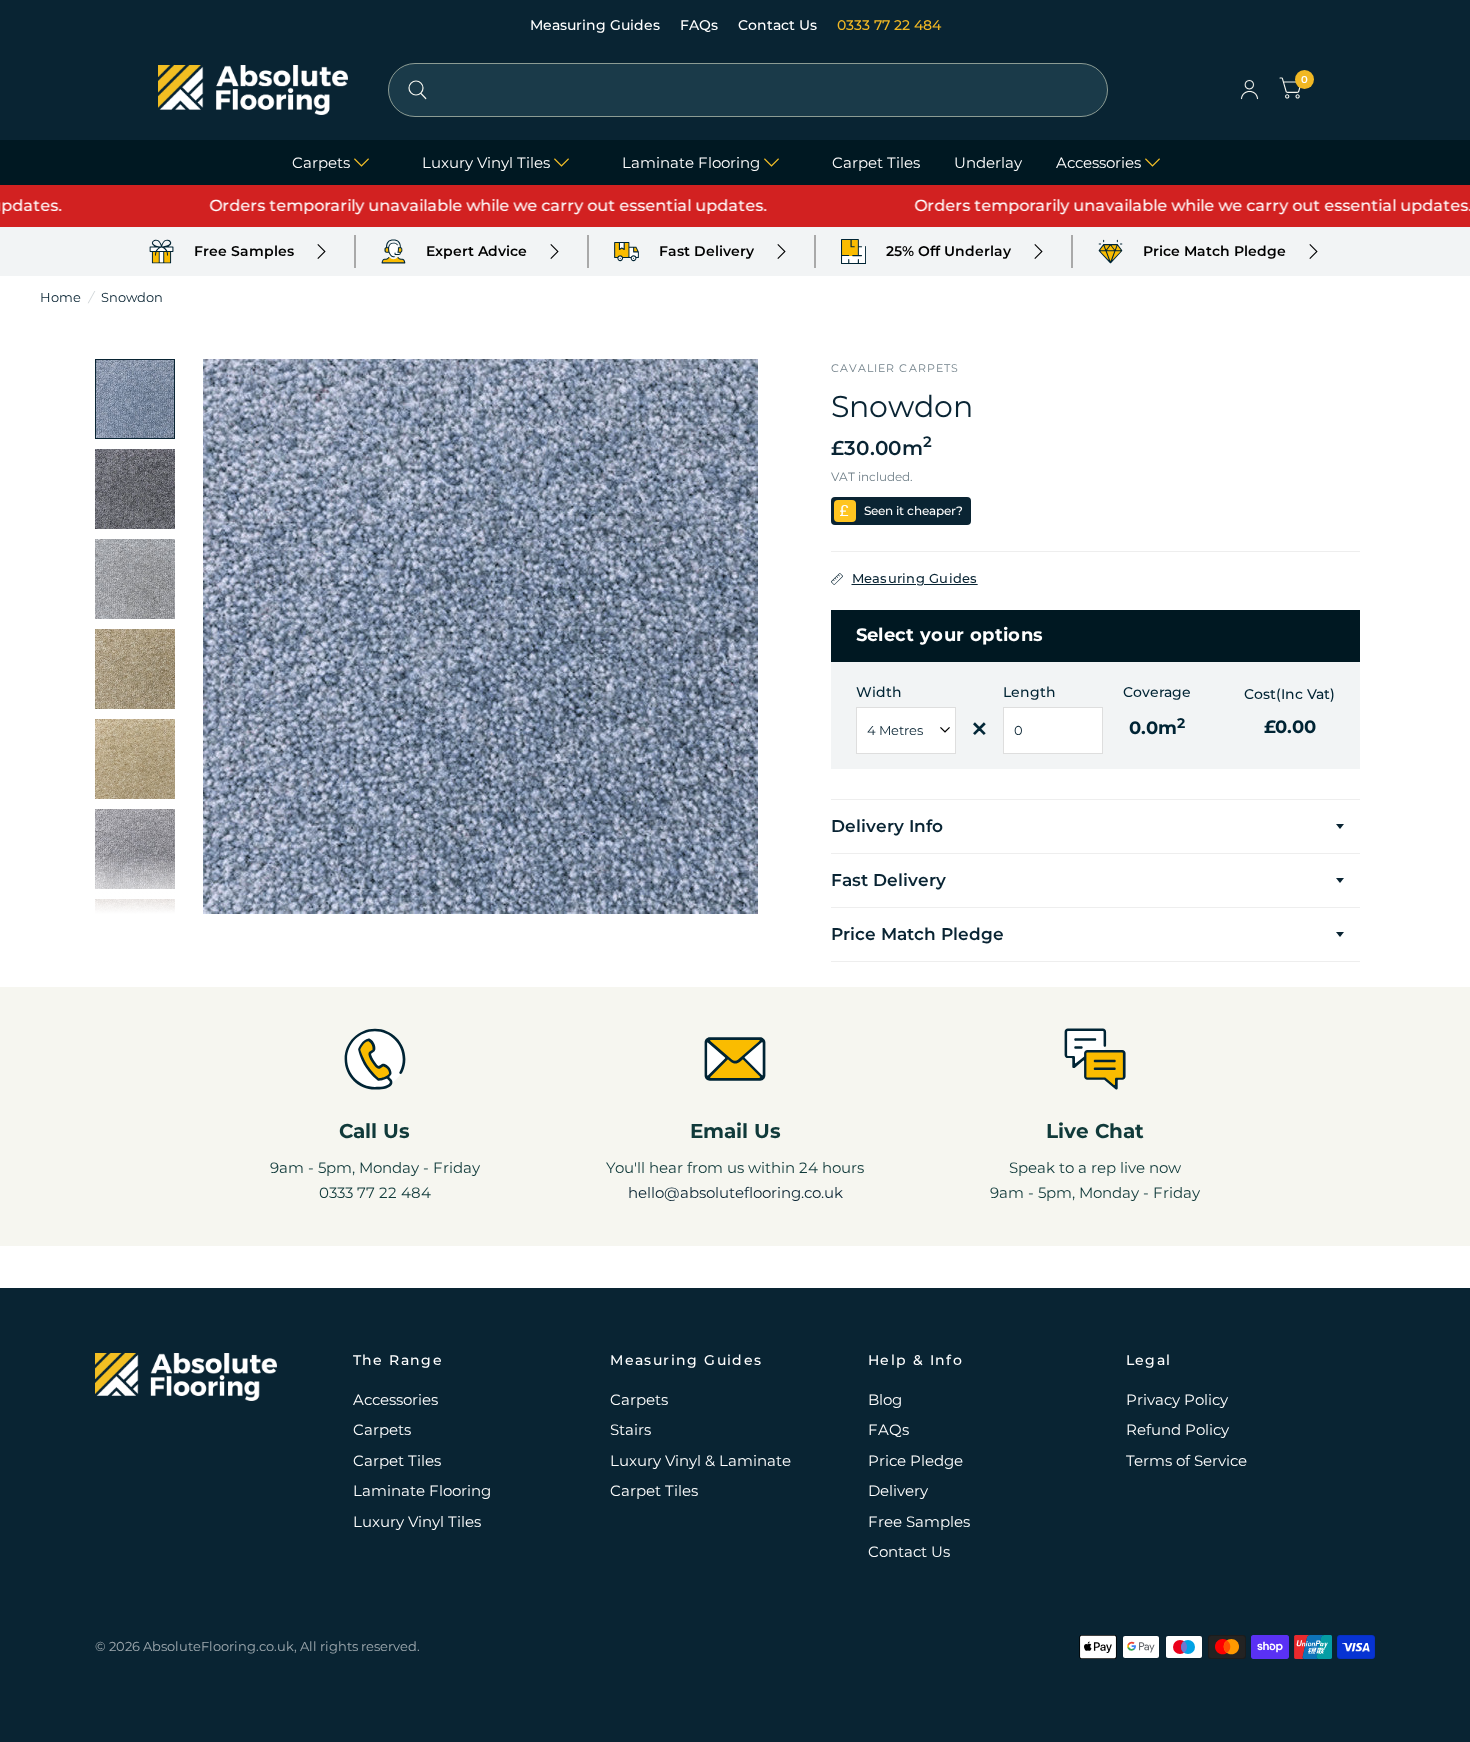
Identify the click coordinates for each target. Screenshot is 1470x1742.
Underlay (988, 162)
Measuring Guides (597, 25)
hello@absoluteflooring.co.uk (735, 1192)
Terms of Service (1186, 1460)
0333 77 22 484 (889, 25)
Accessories (1098, 162)
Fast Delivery (888, 880)
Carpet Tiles (876, 162)
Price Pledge (915, 1460)
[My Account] (1249, 90)
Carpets (321, 162)
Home (60, 297)
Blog (885, 1399)
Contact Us (779, 25)
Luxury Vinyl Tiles (486, 162)
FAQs (701, 25)
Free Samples (919, 1521)
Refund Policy (1177, 1429)
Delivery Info (887, 826)
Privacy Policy (1177, 1399)
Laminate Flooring (691, 162)
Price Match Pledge (917, 934)
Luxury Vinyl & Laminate (700, 1460)
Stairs (630, 1429)
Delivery (898, 1490)
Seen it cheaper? (913, 510)
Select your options (950, 635)
